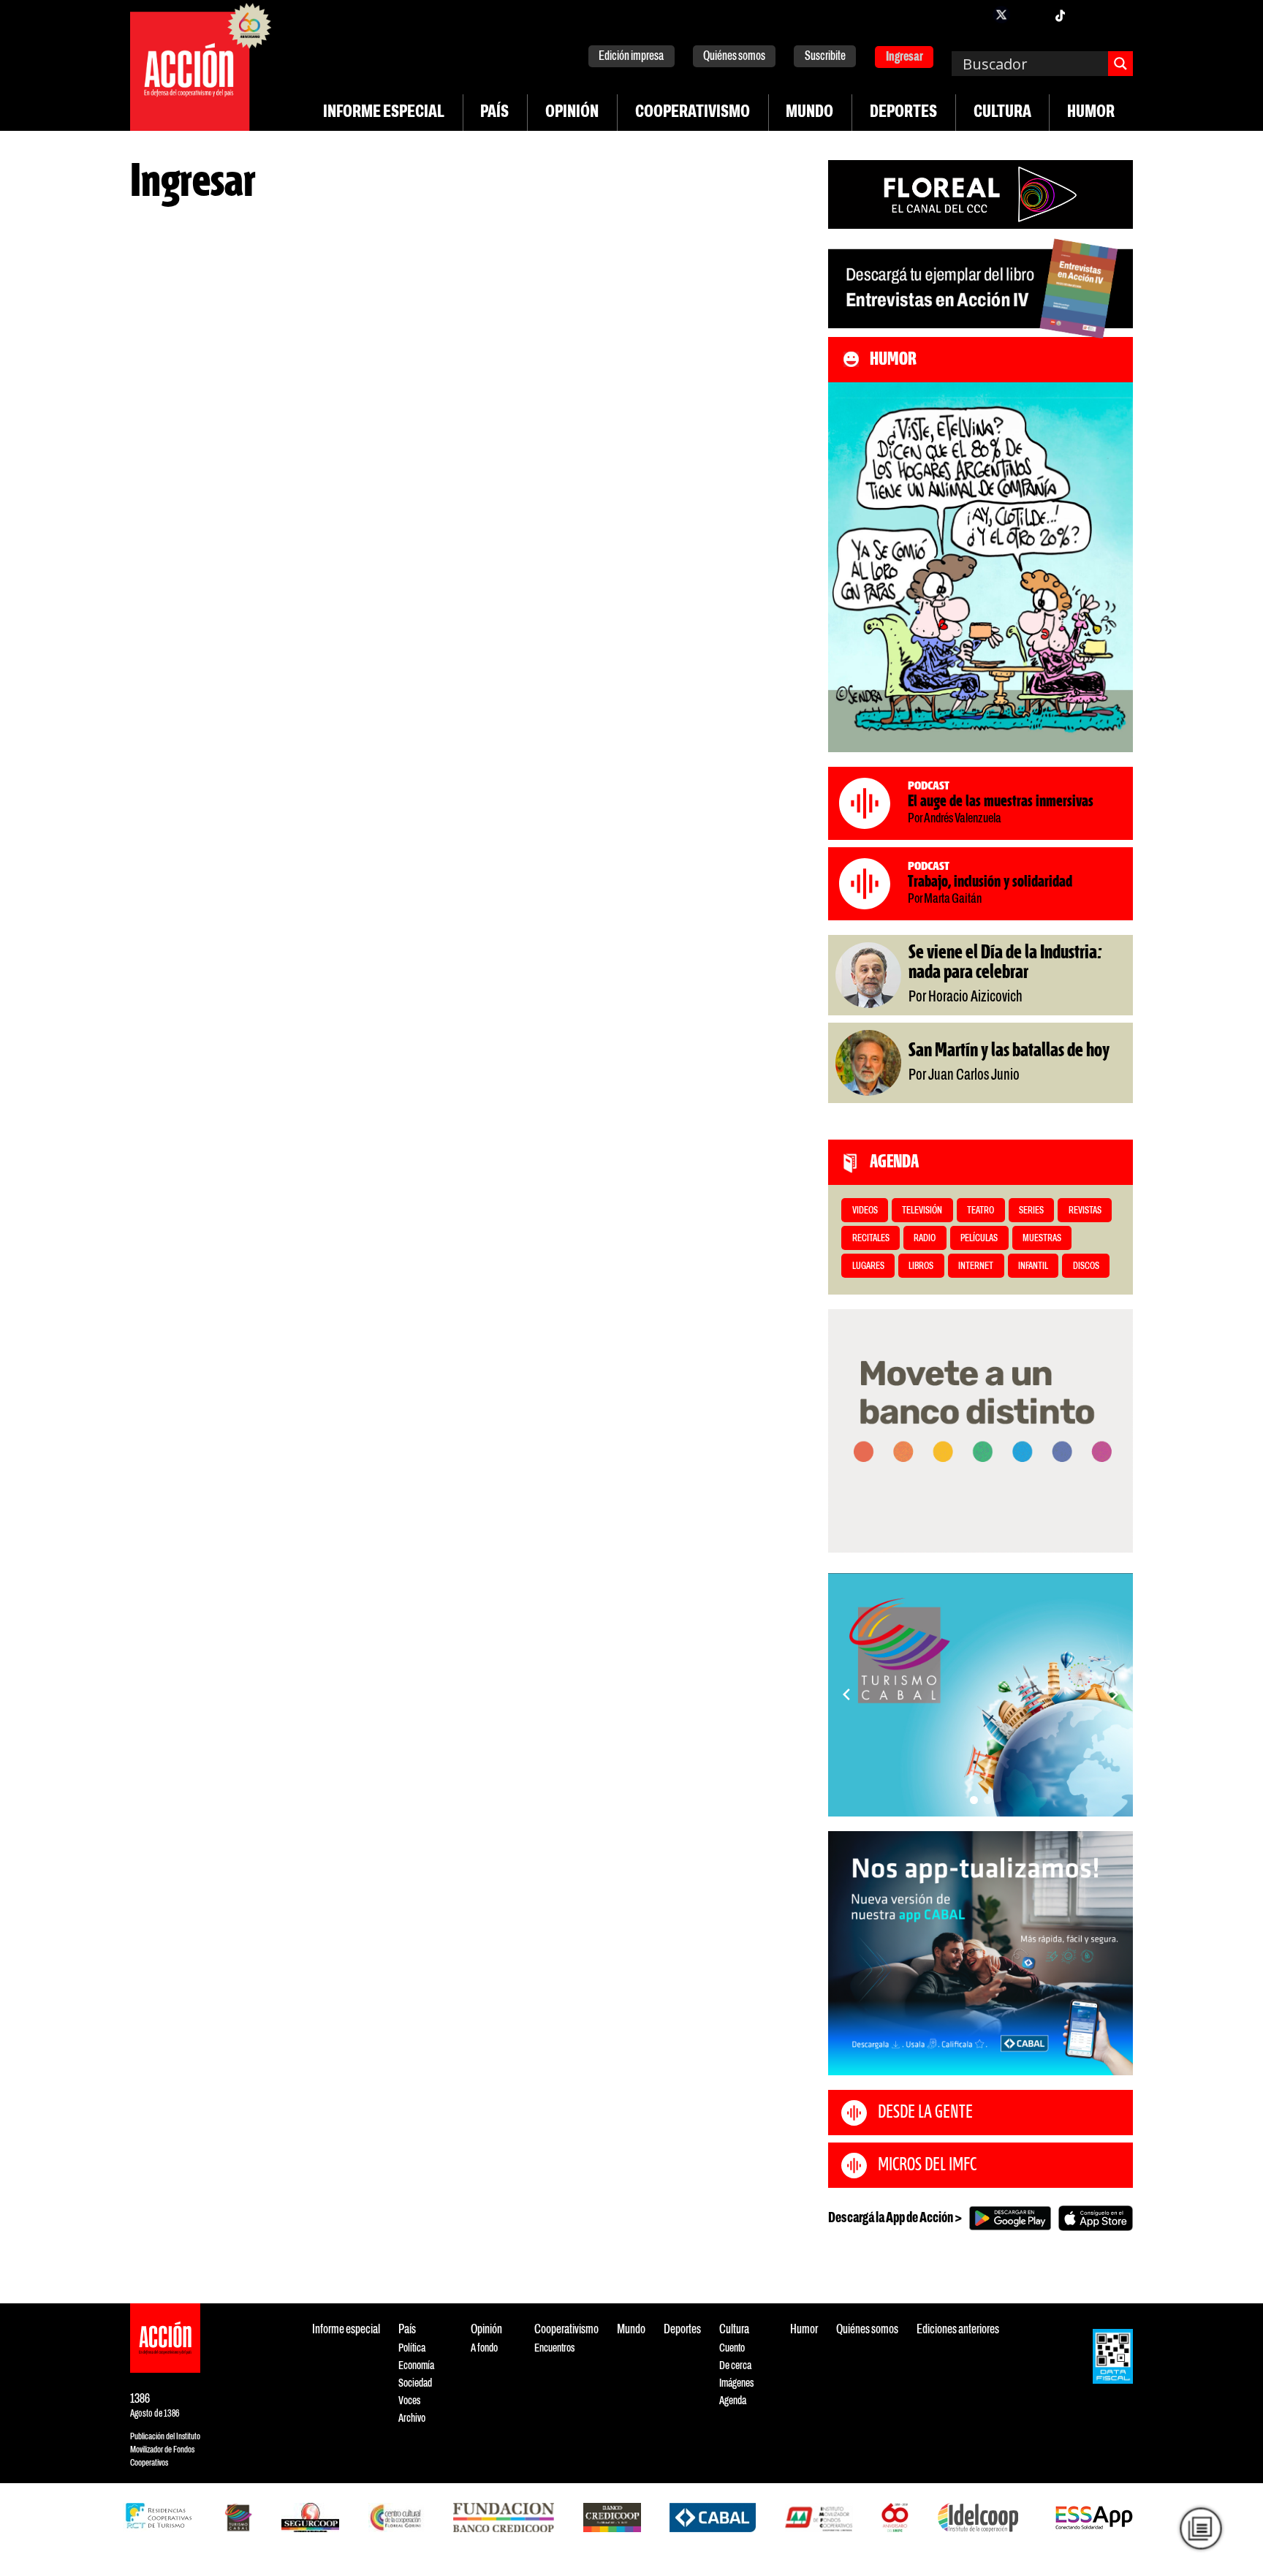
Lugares (868, 1266)
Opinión (572, 113)
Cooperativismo (693, 113)
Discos (1086, 1266)
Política (412, 2348)
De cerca (735, 2366)
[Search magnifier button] (1120, 64)
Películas (979, 1239)
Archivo (412, 2418)
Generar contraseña (172, 605)
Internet (976, 1266)
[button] (974, 1800)
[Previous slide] (846, 1694)
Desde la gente (925, 2113)
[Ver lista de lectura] (1201, 2528)
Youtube (1089, 15)
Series (1031, 1211)
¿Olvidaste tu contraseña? (185, 589)
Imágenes (736, 2383)
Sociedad (415, 2383)
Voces (409, 2401)
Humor (1091, 113)
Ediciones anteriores (958, 2330)
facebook (972, 15)
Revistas (1085, 1211)
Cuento (732, 2348)
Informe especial (384, 113)
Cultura (1002, 113)
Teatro (981, 1211)
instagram (1031, 15)
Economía (416, 2366)
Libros (921, 1266)
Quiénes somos (734, 57)
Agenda (733, 2401)
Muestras (1042, 1239)
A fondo (484, 2348)
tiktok (1060, 15)
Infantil (1033, 1266)
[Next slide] (1115, 1694)
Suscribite (825, 57)
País (494, 113)
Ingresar (904, 57)
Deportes (903, 113)
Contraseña (158, 417)
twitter (1001, 15)
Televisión (922, 1211)
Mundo (809, 113)
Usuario (149, 349)
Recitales (871, 1239)
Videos (865, 1211)
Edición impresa (631, 57)
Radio (925, 1239)
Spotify (1118, 15)
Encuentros (554, 2348)
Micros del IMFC (927, 2165)
